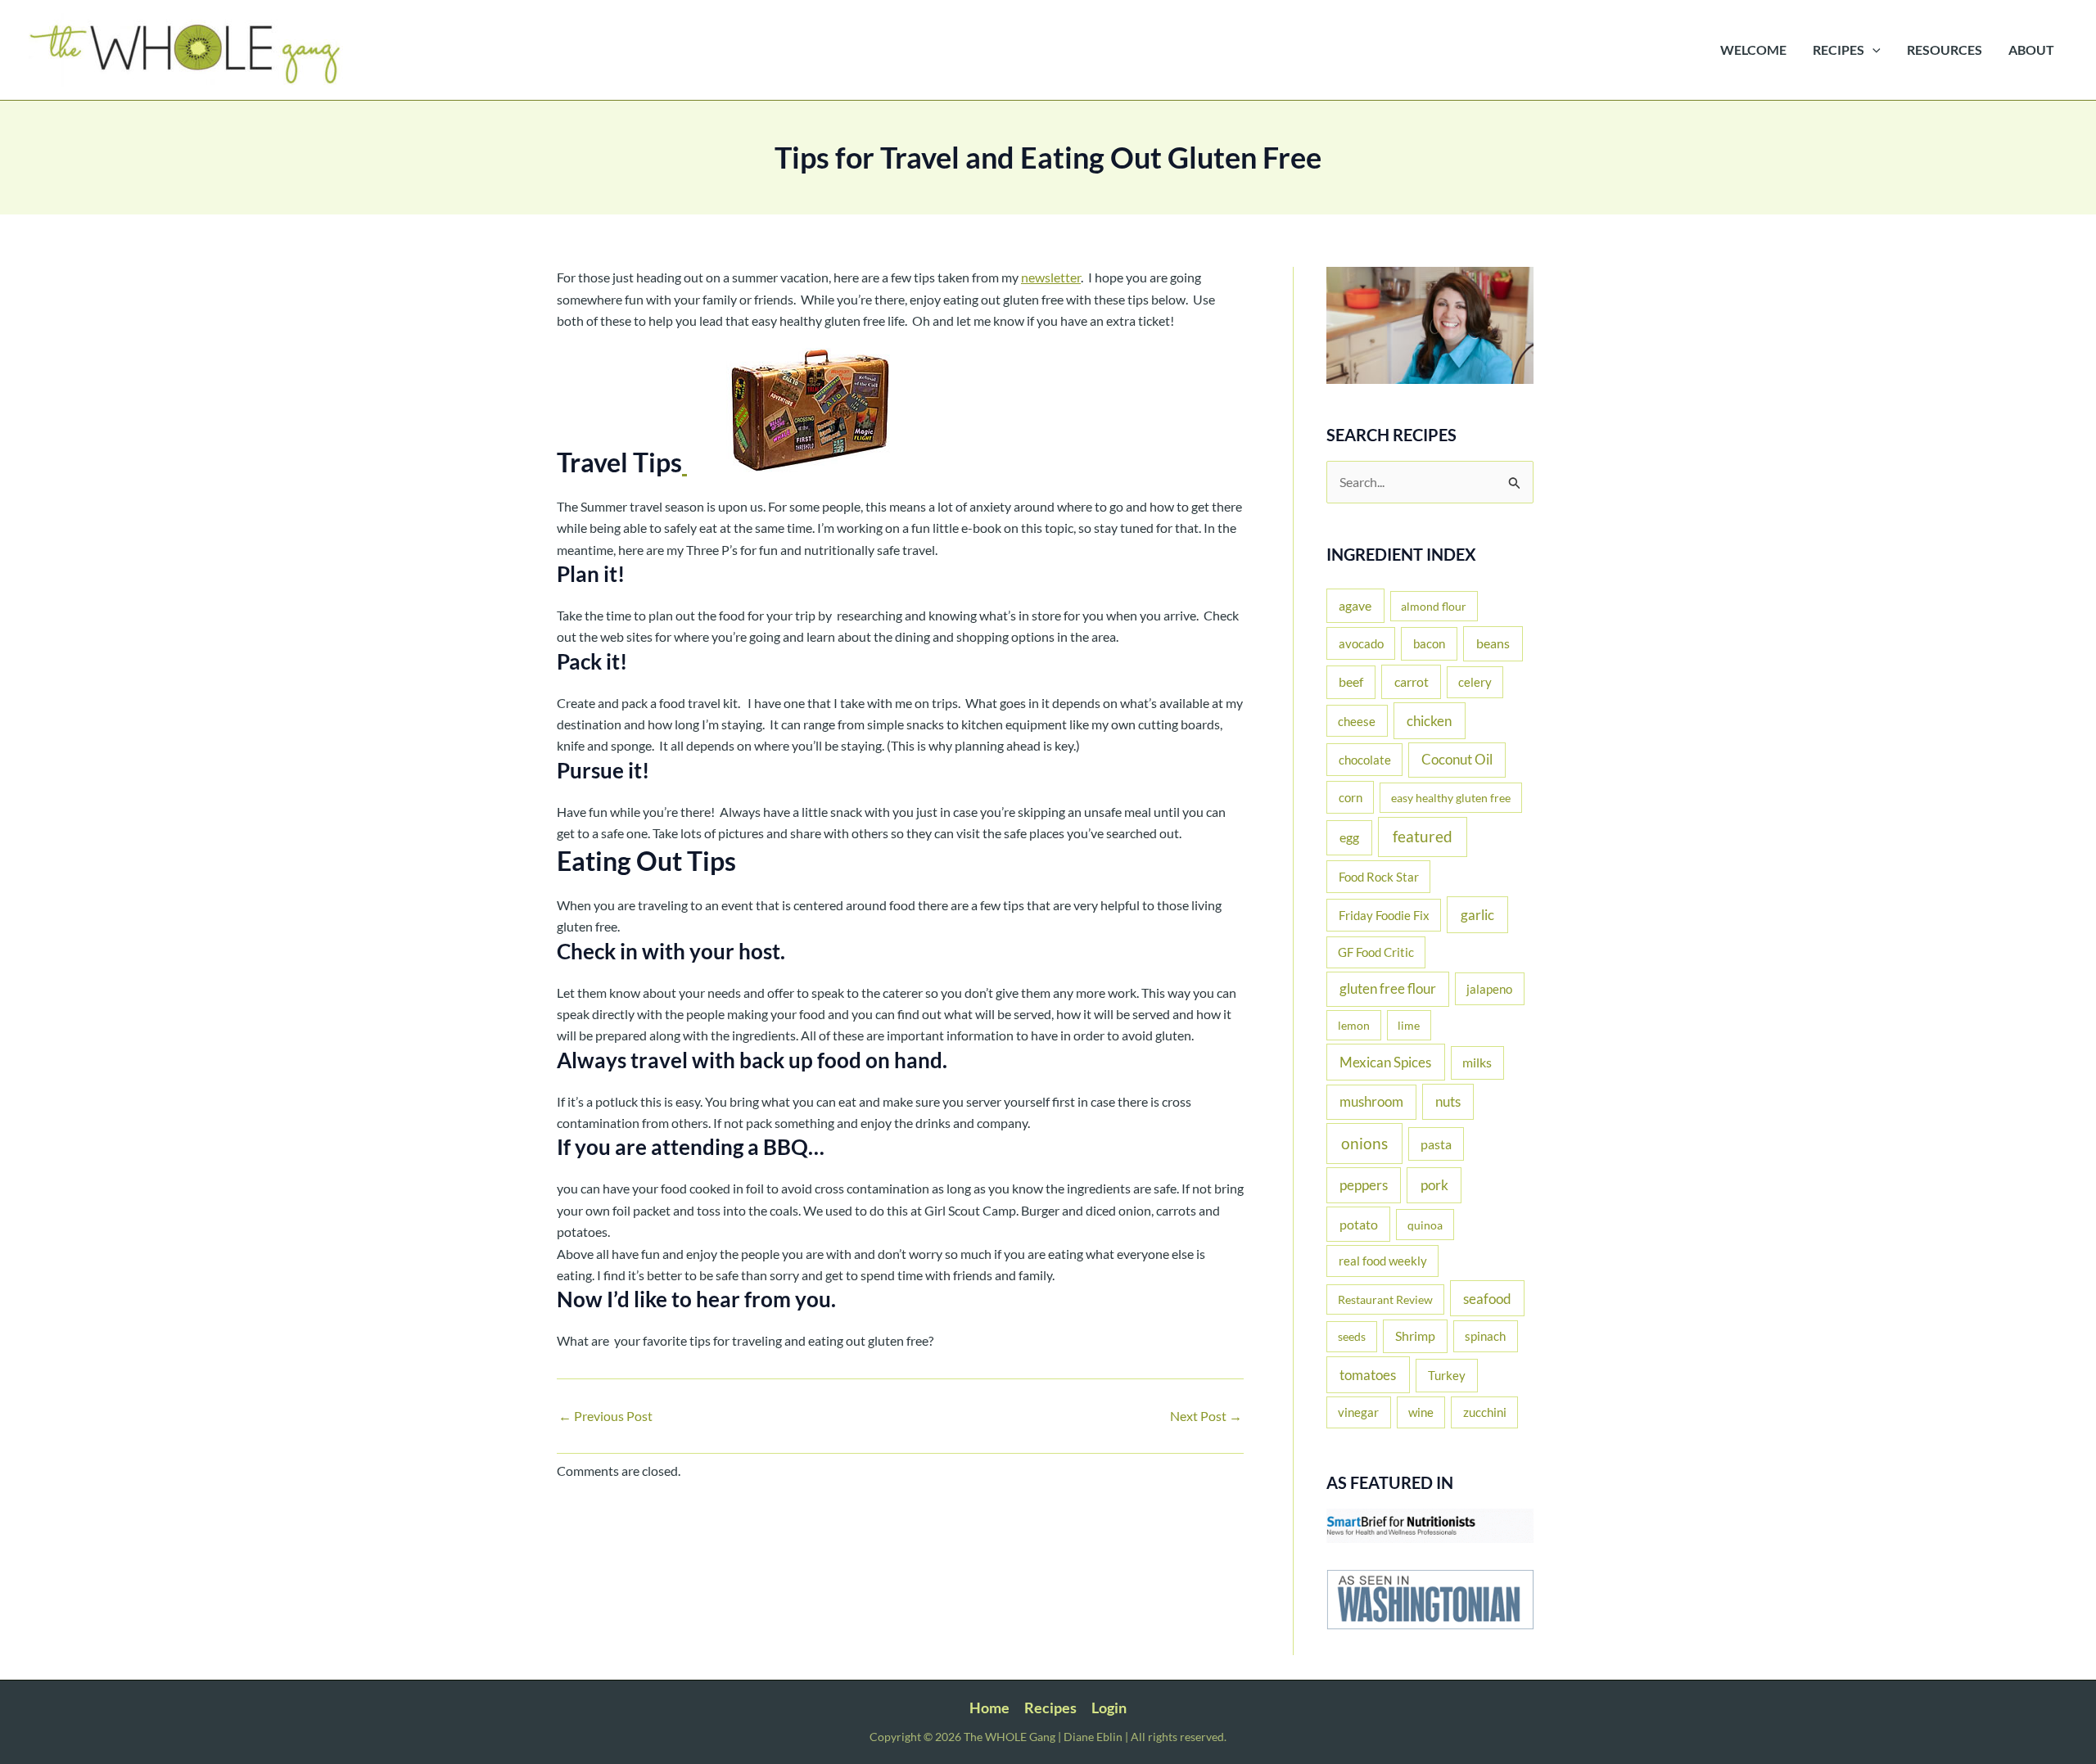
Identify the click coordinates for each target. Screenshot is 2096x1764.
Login (1109, 1708)
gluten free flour (1388, 989)
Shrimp (1415, 1336)
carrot (1412, 681)
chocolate (1365, 760)
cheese (1357, 721)
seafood (1487, 1299)
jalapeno (1489, 989)
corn (1351, 797)
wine (1421, 1412)
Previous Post (605, 1416)
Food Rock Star (1379, 877)
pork (1434, 1185)
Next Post (1206, 1416)
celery (1475, 682)
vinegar (1358, 1412)
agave (1355, 605)
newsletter (1051, 277)
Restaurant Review (1385, 1299)
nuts (1448, 1101)
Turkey (1447, 1375)
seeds (1352, 1336)
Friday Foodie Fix (1384, 915)
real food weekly (1383, 1261)
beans (1493, 643)
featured (1423, 836)
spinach (1485, 1336)
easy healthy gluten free (1451, 798)
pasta (1436, 1144)
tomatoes (1368, 1375)
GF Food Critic (1376, 952)
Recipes (1050, 1708)
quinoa (1425, 1225)
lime (1409, 1025)
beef (1351, 682)
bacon (1429, 643)
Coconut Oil (1457, 760)
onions (1364, 1143)
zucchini (1485, 1412)
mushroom (1371, 1102)
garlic (1477, 915)
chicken (1429, 721)
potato (1359, 1224)
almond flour (1434, 606)
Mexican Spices (1385, 1062)
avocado (1361, 643)
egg (1349, 837)
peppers (1364, 1185)
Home (989, 1708)
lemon (1354, 1025)
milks (1477, 1062)
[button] (1872, 50)
